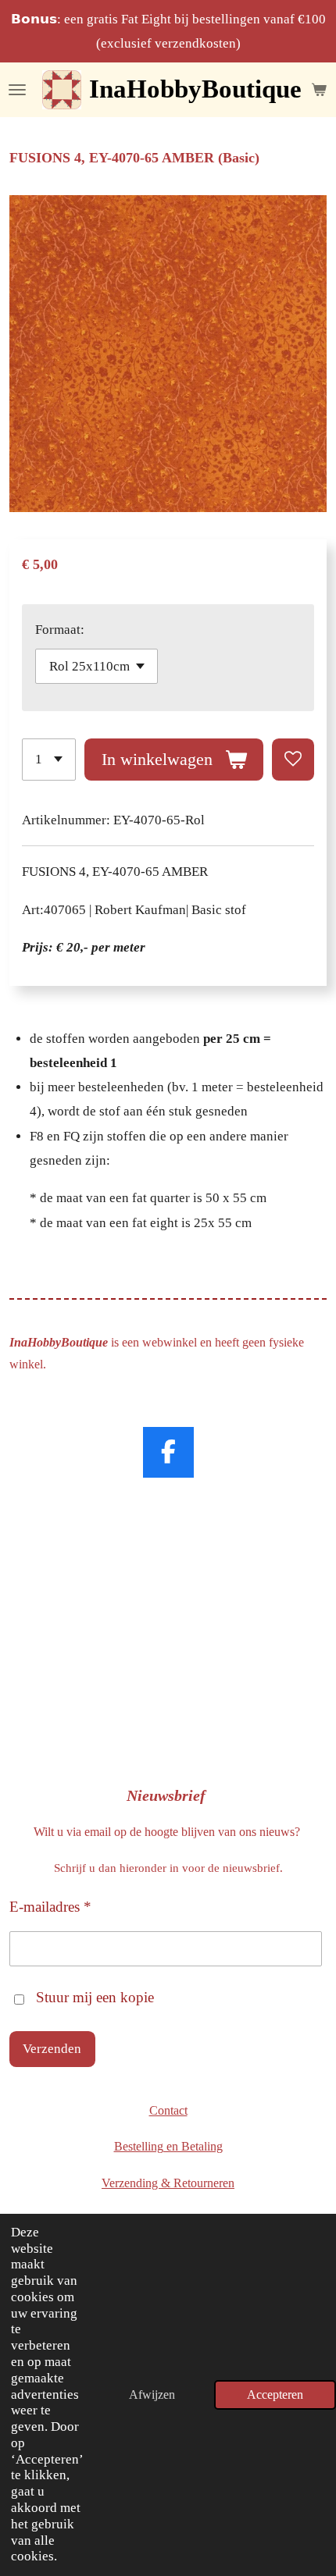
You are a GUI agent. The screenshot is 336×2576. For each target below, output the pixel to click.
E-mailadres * (50, 1907)
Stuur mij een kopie (95, 1997)
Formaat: (60, 630)
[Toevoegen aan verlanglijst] (293, 760)
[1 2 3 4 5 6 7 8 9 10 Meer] (49, 760)
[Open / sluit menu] (17, 90)
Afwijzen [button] (152, 2395)
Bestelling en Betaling (168, 2146)
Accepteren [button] (275, 2395)
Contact (168, 2110)
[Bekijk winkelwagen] (319, 90)
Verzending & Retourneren (168, 2183)
